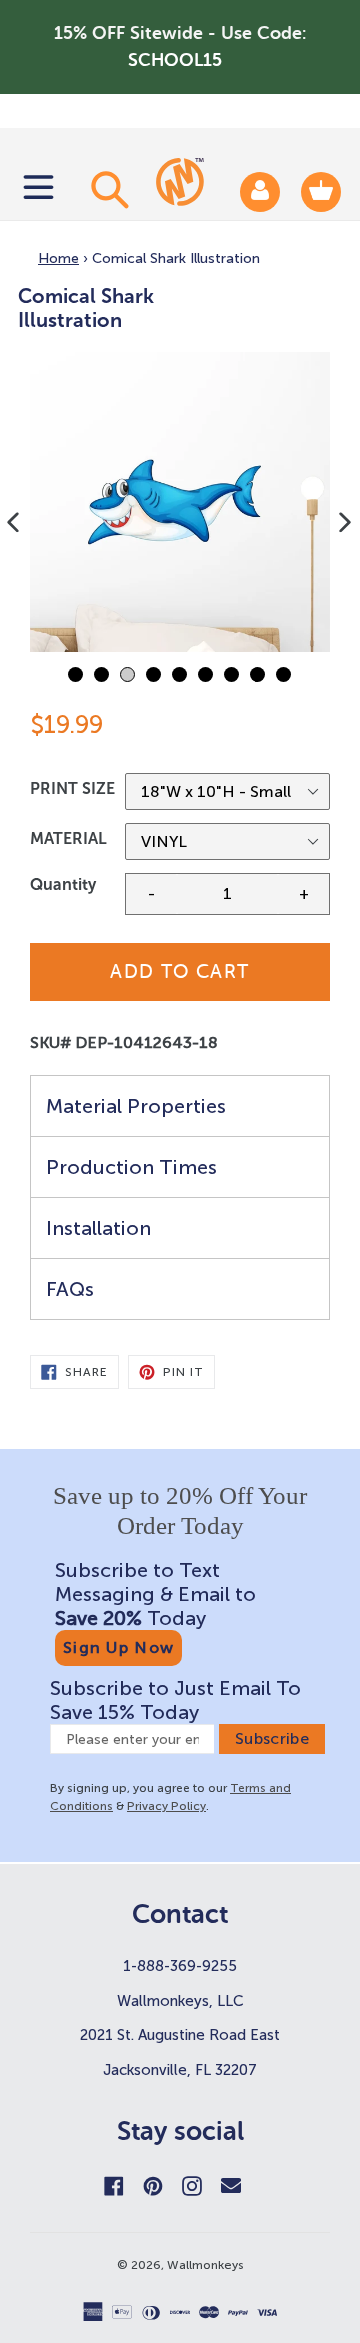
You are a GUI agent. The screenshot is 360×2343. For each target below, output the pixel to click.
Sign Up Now (118, 1647)
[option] (180, 502)
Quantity (63, 884)
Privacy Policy (166, 1806)
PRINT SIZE (72, 788)
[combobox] (107, 189)
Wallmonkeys (205, 2265)
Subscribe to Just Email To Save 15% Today (175, 1700)
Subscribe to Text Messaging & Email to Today (155, 1594)
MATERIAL (68, 838)
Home (58, 258)
